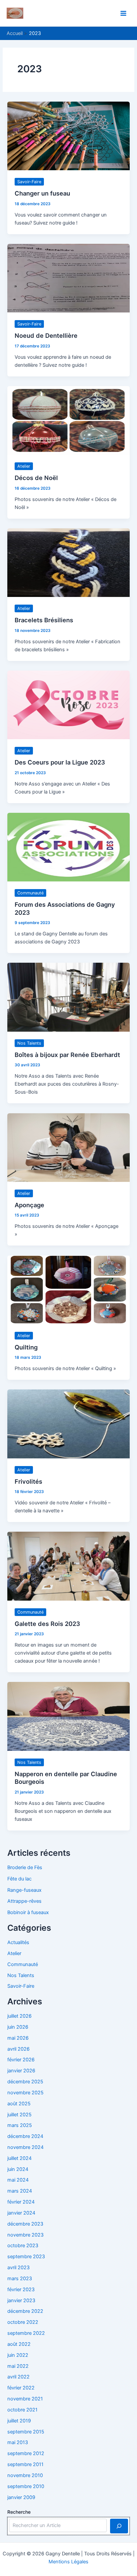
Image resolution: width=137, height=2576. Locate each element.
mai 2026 (18, 2038)
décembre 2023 (25, 2224)
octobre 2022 (23, 2322)
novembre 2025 (25, 2093)
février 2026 (21, 2060)
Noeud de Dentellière (46, 335)
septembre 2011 (25, 2464)
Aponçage (29, 1205)
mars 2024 (20, 2191)
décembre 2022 (25, 2311)
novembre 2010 (25, 2475)
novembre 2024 (25, 2147)
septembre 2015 (26, 2432)
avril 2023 (18, 2268)
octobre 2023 (23, 2246)
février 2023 (21, 2290)
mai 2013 (18, 2442)
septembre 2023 (26, 2257)
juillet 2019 (19, 2421)
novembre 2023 (25, 2235)
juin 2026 (18, 2027)
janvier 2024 (21, 2213)
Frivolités (28, 1481)
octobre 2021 (22, 2410)
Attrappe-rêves (24, 1901)
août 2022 (19, 2344)
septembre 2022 (26, 2333)
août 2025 (19, 2104)
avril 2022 (18, 2377)
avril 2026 (18, 2049)
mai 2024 (18, 2180)
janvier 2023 (21, 2301)
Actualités (18, 1942)
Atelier (24, 466)
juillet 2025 (19, 2115)
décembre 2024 (25, 2136)
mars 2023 (20, 2279)
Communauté (30, 893)
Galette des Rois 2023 (47, 1624)
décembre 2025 (25, 2082)
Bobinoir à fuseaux (28, 1912)
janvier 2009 (21, 2497)
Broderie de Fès (25, 1867)
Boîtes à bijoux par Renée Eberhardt (67, 1055)
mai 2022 (18, 2366)
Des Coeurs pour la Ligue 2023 (60, 762)
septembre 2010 (26, 2486)
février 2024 (21, 2202)
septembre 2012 (26, 2453)
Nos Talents (29, 1043)
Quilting (26, 1347)
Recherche (19, 2512)
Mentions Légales (68, 2562)
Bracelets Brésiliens (44, 620)
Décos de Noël (36, 478)
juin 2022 (18, 2355)
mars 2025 (20, 2125)
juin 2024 (18, 2169)
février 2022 (21, 2388)
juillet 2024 (19, 2158)
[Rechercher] (119, 2526)
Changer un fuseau (42, 193)
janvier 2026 (21, 2071)
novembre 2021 (25, 2399)
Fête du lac (19, 1879)
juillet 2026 (19, 2016)
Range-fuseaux (24, 1890)
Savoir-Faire (29, 182)
